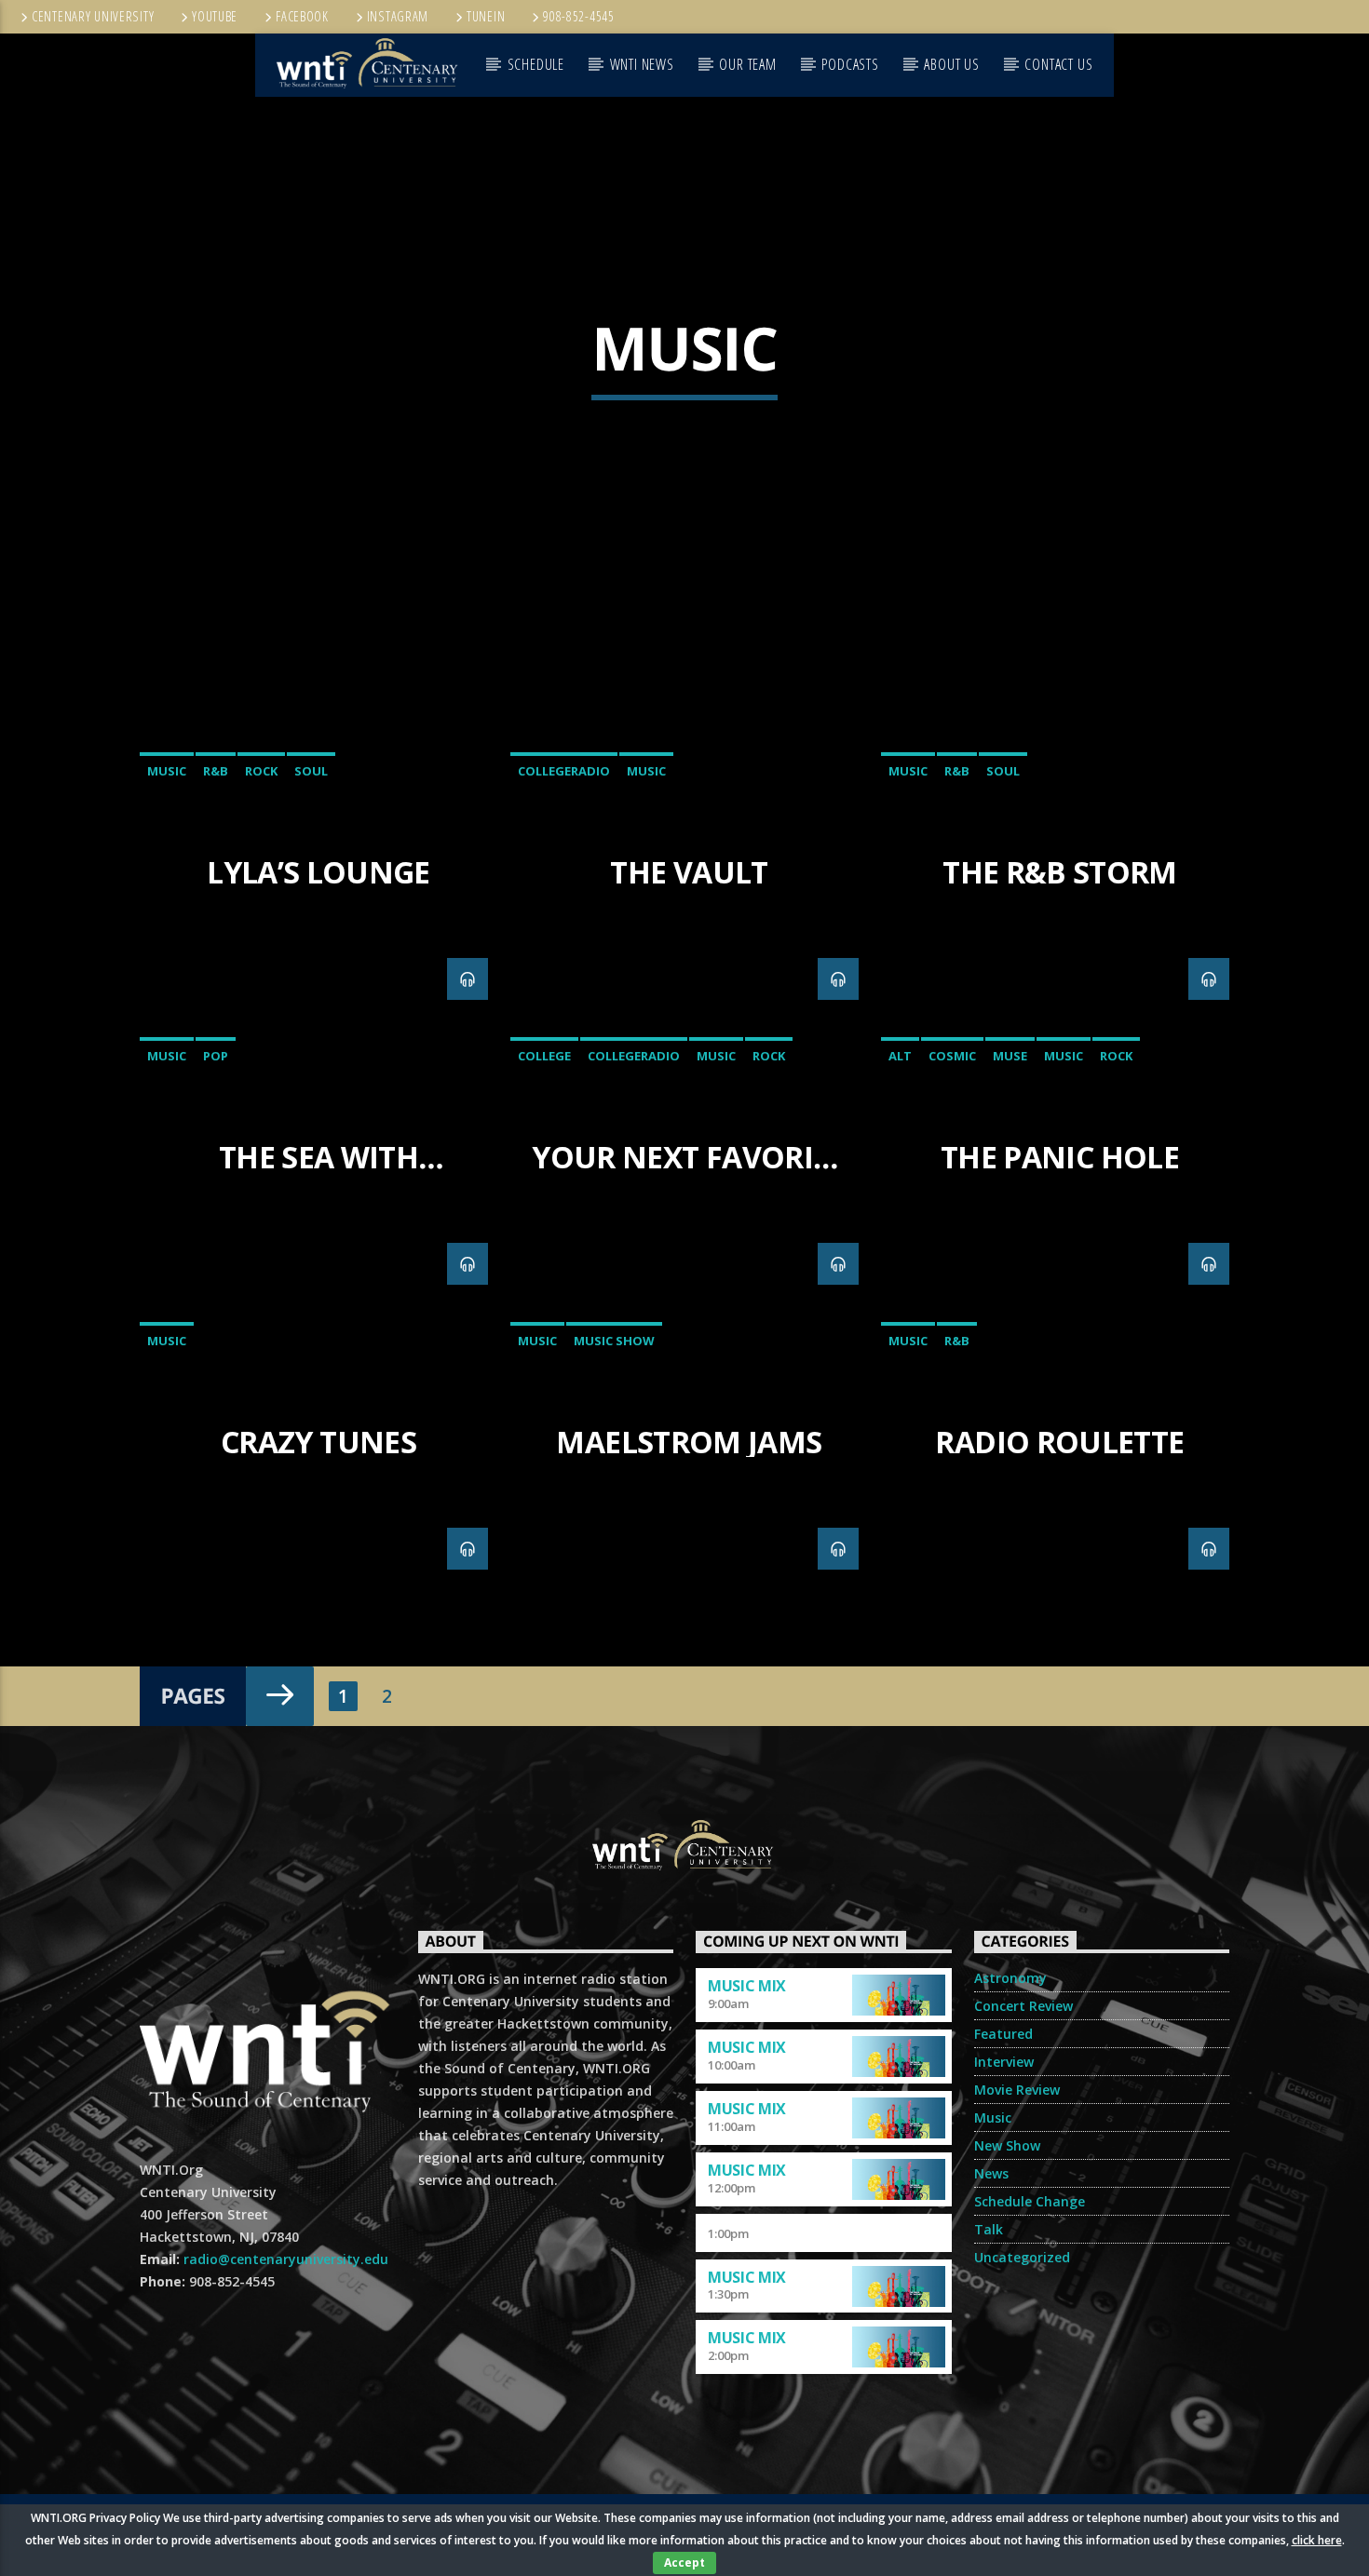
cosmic (952, 1056)
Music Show (614, 1341)
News (991, 2173)
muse (1010, 1056)
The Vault (689, 872)
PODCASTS (850, 64)
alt (900, 1056)
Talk (989, 2229)
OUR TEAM (747, 64)
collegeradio (564, 771)
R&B (216, 771)
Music (167, 771)
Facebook (302, 16)
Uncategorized (1022, 2257)
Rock (261, 771)
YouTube (215, 16)
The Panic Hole (1060, 1157)
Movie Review (1017, 2090)
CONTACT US (1058, 64)
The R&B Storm (1060, 872)
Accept (684, 2563)
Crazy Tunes (319, 1442)
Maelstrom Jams (689, 1442)
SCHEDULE (536, 64)
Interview (1004, 2062)
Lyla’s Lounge (319, 872)
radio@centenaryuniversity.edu (286, 2259)
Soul (311, 771)
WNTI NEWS (642, 64)
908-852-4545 (579, 16)
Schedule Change (1030, 2201)
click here (1317, 2540)
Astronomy (1010, 1978)
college (544, 1056)
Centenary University (93, 16)
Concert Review (1023, 2006)
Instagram (398, 16)
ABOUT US (951, 64)
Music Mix (747, 1986)
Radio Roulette (1059, 1442)
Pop (216, 1056)
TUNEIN (486, 16)
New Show (1007, 2145)
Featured (1003, 2034)
